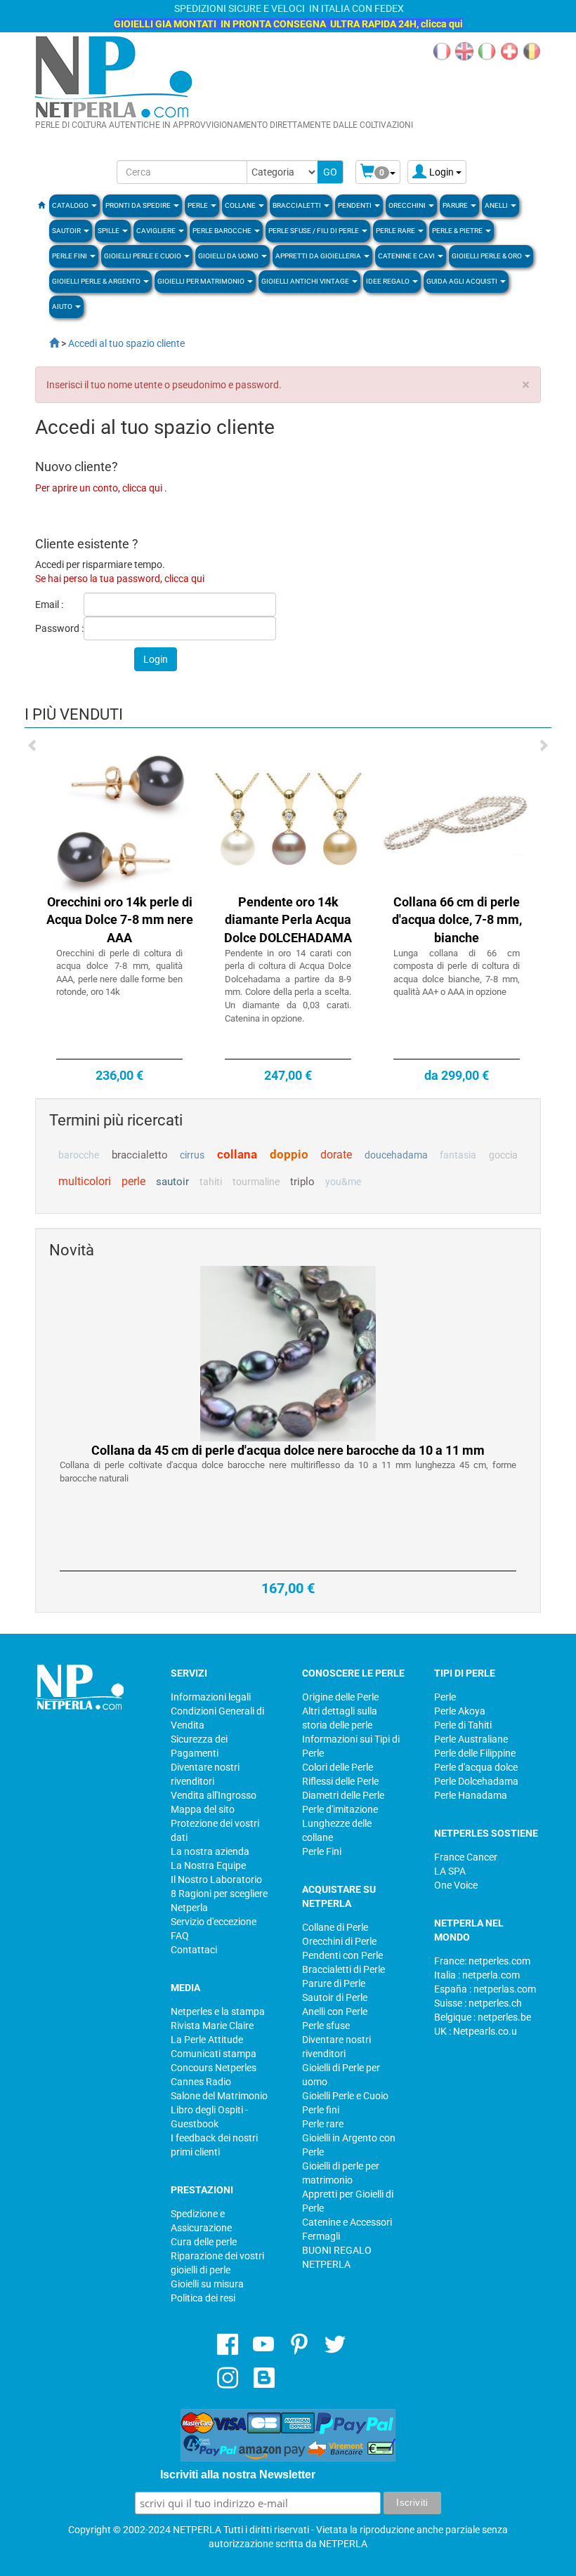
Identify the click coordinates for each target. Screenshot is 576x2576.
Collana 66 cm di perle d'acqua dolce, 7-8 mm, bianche (457, 920)
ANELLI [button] (497, 205)
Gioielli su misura (207, 2284)
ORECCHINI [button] (408, 205)
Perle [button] (198, 205)
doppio (289, 1154)
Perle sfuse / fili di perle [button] (314, 231)
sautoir (172, 1182)
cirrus (192, 1155)
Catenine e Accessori (347, 2222)
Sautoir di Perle (335, 1997)
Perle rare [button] (396, 231)
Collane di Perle (335, 1927)
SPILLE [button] (109, 231)
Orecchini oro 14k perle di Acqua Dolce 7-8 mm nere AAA (120, 920)
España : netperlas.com (485, 1989)
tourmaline (256, 1182)
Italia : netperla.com (477, 1975)
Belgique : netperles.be (483, 2017)
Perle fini (321, 2110)
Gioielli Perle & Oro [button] (487, 256)
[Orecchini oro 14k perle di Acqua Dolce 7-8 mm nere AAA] (119, 818)
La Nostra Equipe (208, 1865)
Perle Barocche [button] (223, 231)
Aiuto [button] (63, 306)
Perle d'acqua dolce (476, 1767)
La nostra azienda (210, 1851)
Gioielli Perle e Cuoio (345, 2096)
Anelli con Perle (335, 2012)
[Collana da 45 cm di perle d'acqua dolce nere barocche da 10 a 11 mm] (288, 1352)
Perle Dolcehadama (476, 1781)
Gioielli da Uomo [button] (229, 256)
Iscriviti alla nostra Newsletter (238, 2475)
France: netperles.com (482, 1961)
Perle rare (323, 2124)
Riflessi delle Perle (340, 1781)
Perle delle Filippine (475, 1753)
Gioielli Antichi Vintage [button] (306, 281)
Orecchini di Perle (339, 1941)
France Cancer (466, 1857)
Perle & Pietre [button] (458, 231)
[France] (442, 51)
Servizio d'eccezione (214, 1922)
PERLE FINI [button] (70, 256)
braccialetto (140, 1155)
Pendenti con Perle (342, 1955)
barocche (79, 1155)
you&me (343, 1182)
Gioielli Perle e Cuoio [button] (143, 256)
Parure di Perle (334, 1983)
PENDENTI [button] (355, 205)
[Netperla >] (47, 343)
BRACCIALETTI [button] (297, 205)
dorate (336, 1155)
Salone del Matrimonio (219, 2096)
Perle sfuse (326, 2026)
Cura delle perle (204, 2242)
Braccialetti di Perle (343, 1969)
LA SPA (450, 1871)
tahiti (211, 1182)
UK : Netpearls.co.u (476, 2031)
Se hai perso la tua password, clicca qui (120, 579)
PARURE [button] (456, 205)
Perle (445, 1697)
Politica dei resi (203, 2298)
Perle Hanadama (471, 1795)
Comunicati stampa (214, 2054)
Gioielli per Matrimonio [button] (202, 281)
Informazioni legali (211, 1697)
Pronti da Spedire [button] (139, 205)
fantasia (458, 1155)
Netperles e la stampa (218, 2012)
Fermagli (321, 2236)
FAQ (180, 1936)
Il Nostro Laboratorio (216, 1880)
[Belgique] (532, 51)
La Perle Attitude (207, 2040)
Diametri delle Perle (343, 1795)
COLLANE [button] (241, 205)
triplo (302, 1182)
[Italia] (487, 51)
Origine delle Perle (340, 1697)
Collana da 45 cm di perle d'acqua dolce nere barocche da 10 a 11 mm (288, 1450)
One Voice (456, 1885)
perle (133, 1181)
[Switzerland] (509, 51)
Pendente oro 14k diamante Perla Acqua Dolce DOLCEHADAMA (288, 920)
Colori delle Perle (338, 1767)
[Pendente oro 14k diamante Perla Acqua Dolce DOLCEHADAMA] (288, 818)
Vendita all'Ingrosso (214, 1795)
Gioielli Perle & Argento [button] (97, 281)
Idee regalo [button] (388, 281)
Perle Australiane (471, 1739)
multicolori (85, 1181)
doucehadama (396, 1155)
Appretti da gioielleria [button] (319, 256)
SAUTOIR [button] (67, 231)
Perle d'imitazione (340, 1809)
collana (237, 1154)
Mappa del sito (203, 1809)
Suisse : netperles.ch (478, 2003)
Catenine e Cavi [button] (407, 256)
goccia (503, 1155)
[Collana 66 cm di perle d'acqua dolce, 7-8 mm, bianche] (457, 818)
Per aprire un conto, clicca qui (100, 488)
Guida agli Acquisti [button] (463, 281)
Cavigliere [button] (157, 231)
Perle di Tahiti (463, 1725)
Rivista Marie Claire (212, 2026)
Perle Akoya (460, 1711)
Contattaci (194, 1950)
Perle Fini (322, 1851)
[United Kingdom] (464, 51)
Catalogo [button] (71, 205)
